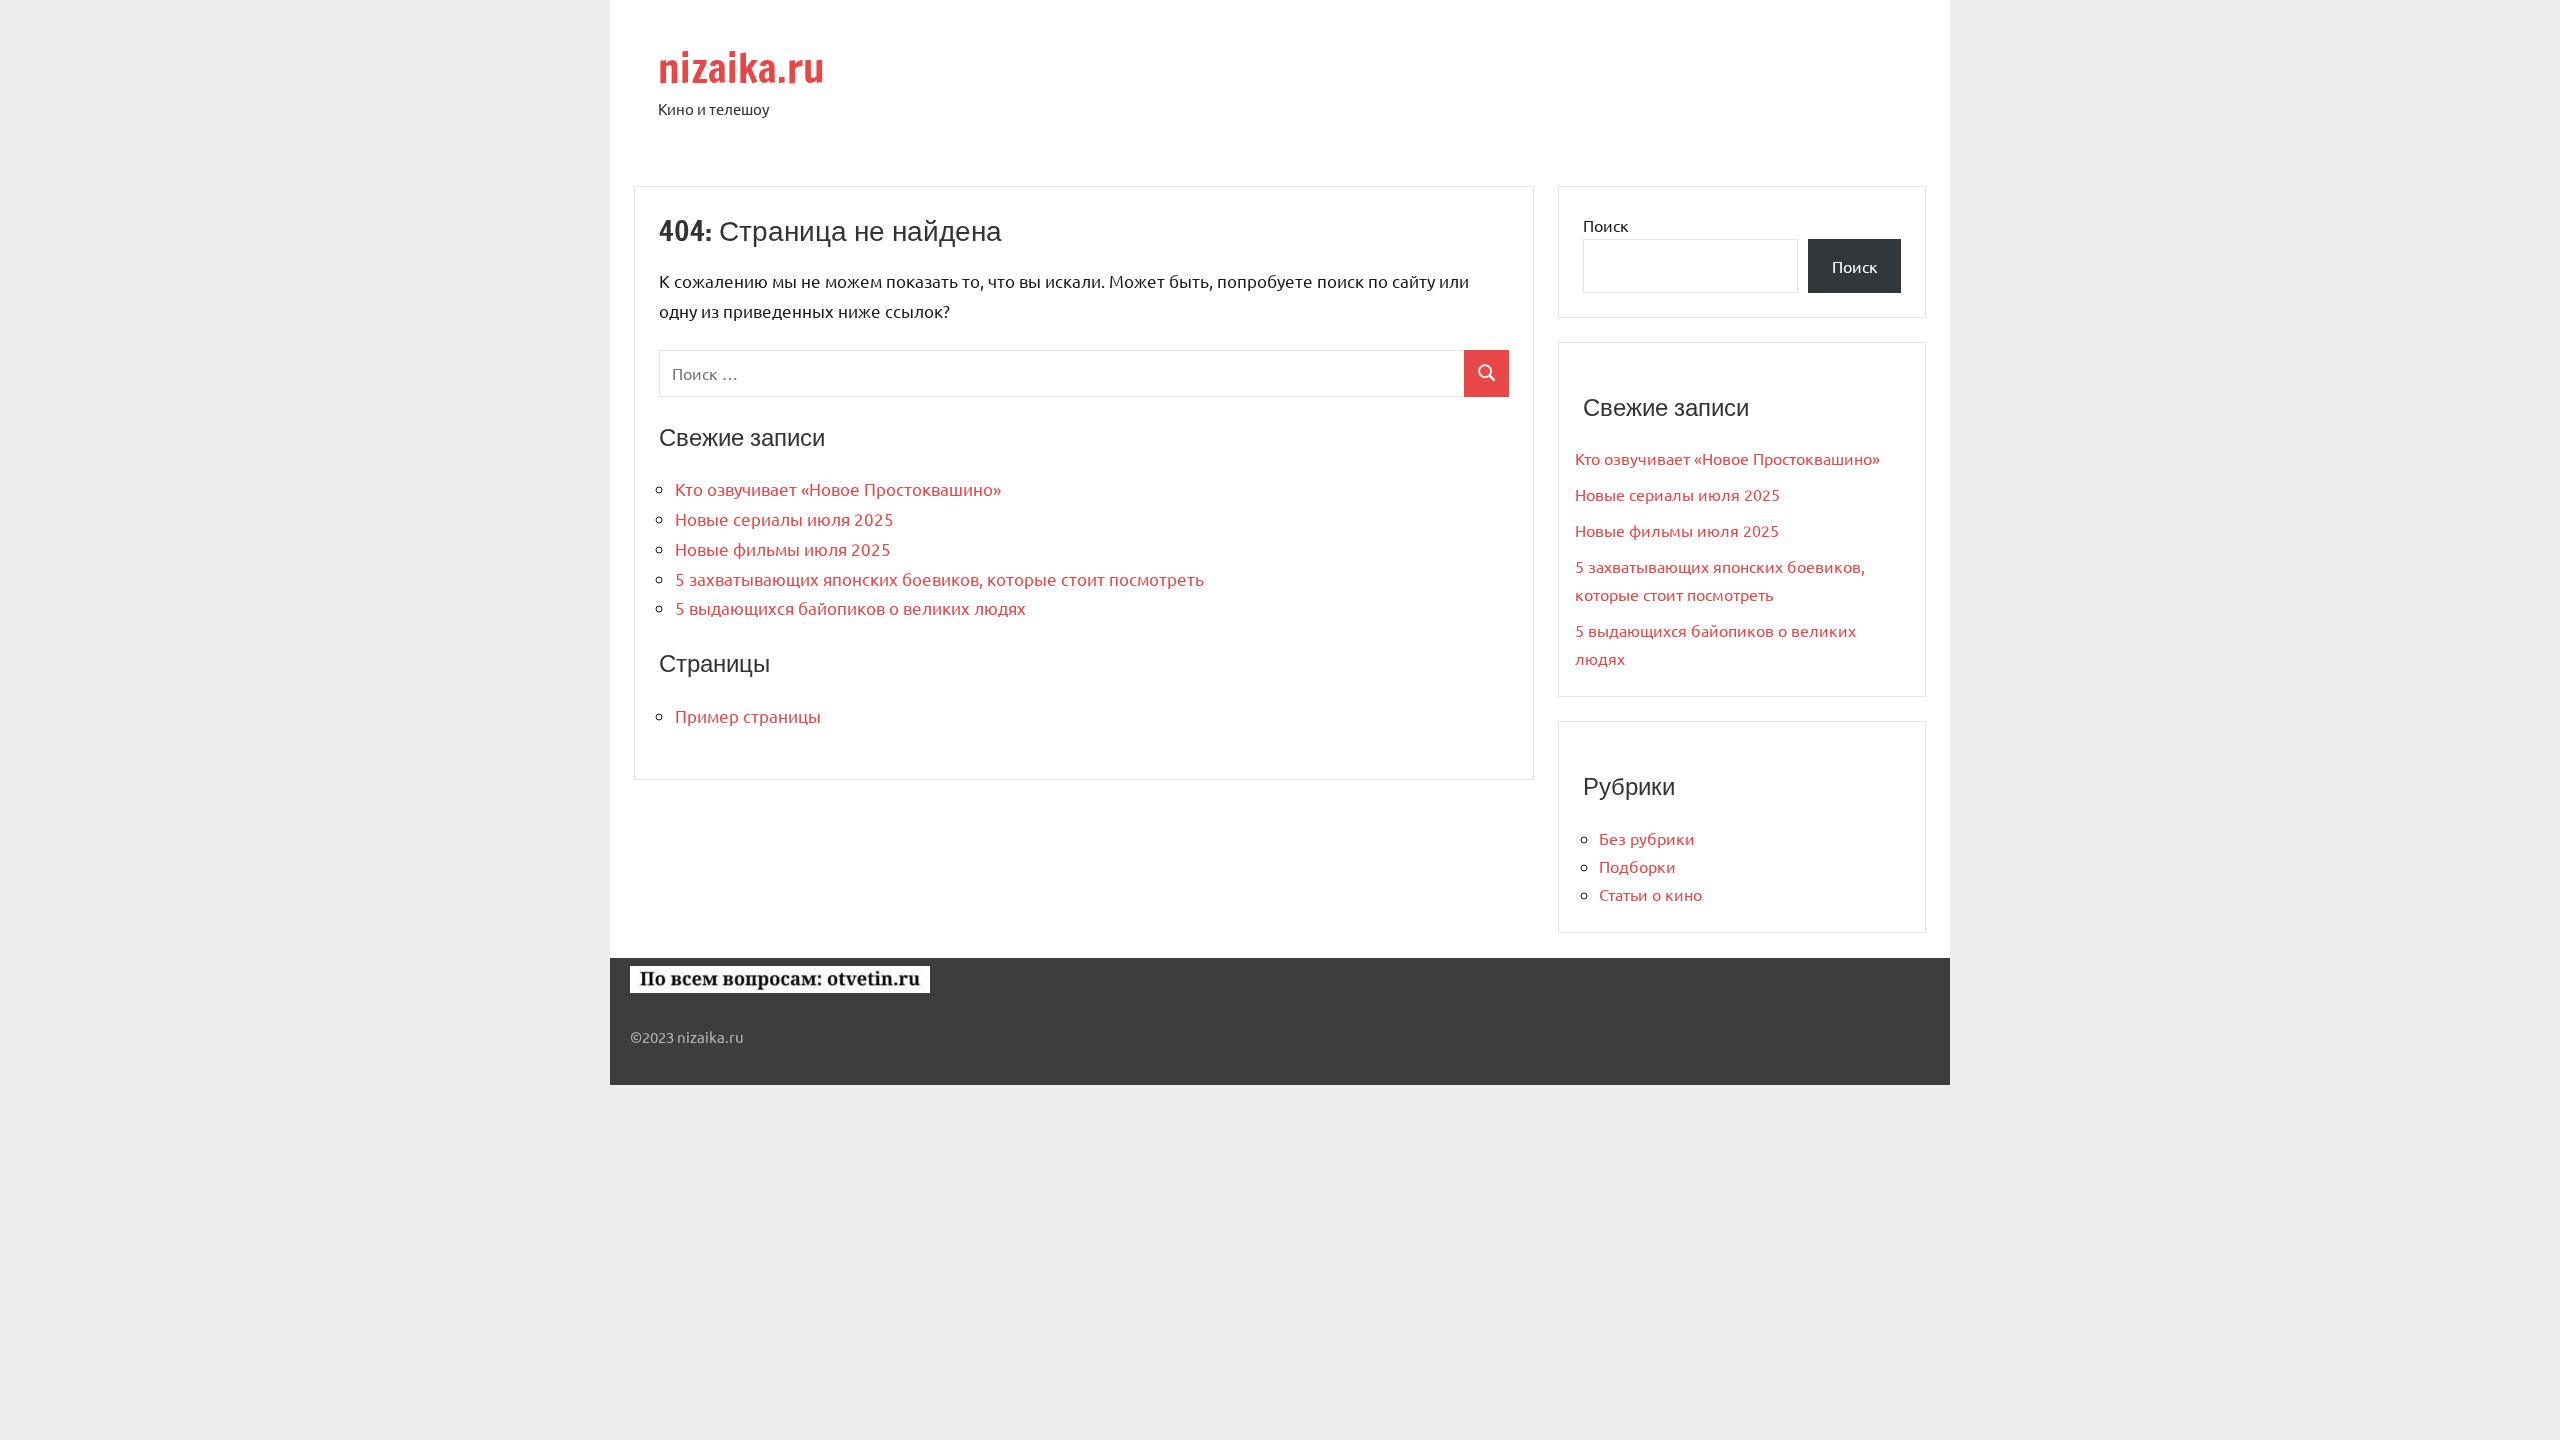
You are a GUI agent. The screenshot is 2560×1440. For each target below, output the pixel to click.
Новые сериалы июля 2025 (784, 518)
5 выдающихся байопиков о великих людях (850, 607)
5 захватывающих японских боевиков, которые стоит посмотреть (939, 578)
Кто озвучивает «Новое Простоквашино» (838, 488)
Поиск (1606, 225)
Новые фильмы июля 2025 (783, 548)
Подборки (1637, 866)
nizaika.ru (741, 67)
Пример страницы (748, 715)
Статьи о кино (1650, 894)
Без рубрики (1647, 838)
